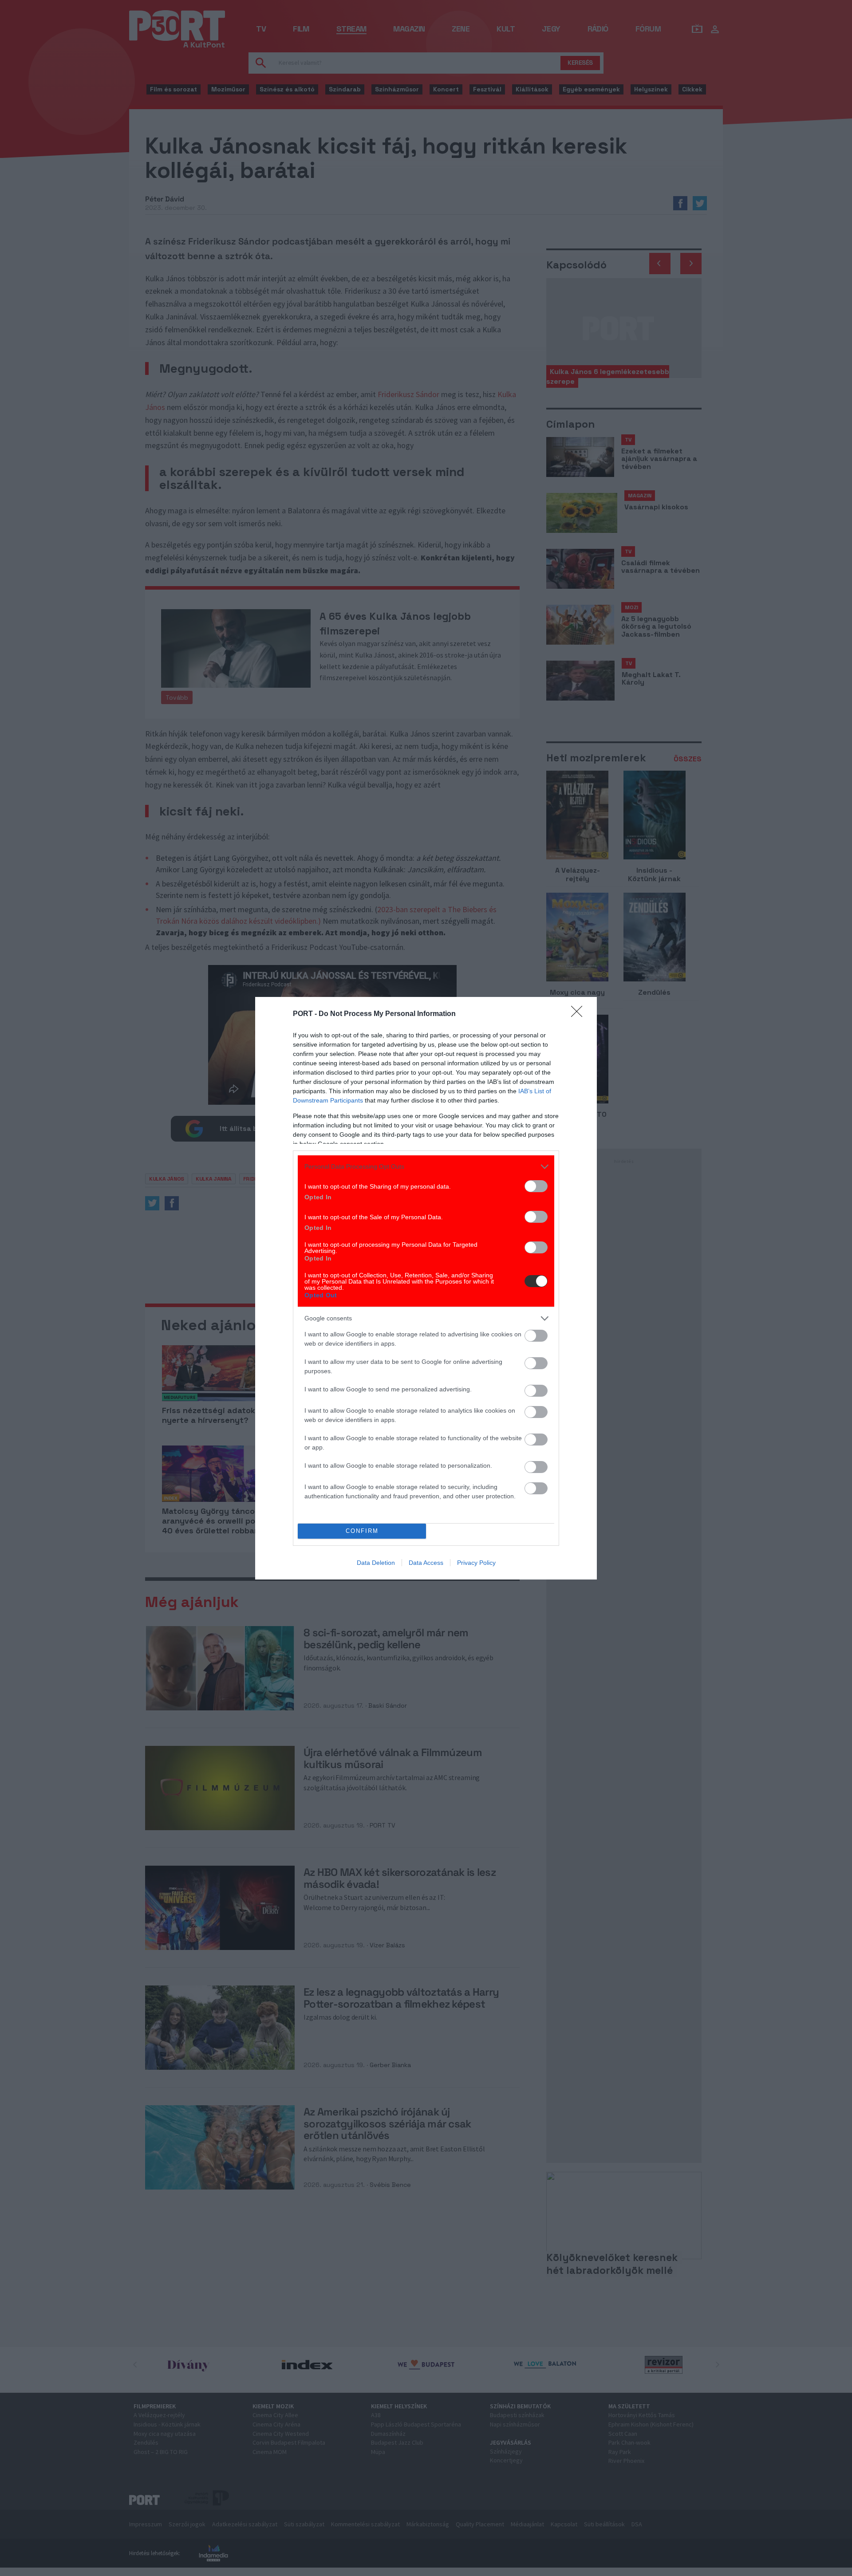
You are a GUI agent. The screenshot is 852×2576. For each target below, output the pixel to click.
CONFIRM (362, 1531)
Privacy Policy (476, 1563)
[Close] (580, 1014)
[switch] (536, 1186)
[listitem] (426, 1167)
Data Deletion (376, 1563)
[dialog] (426, 1288)
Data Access (426, 1563)
